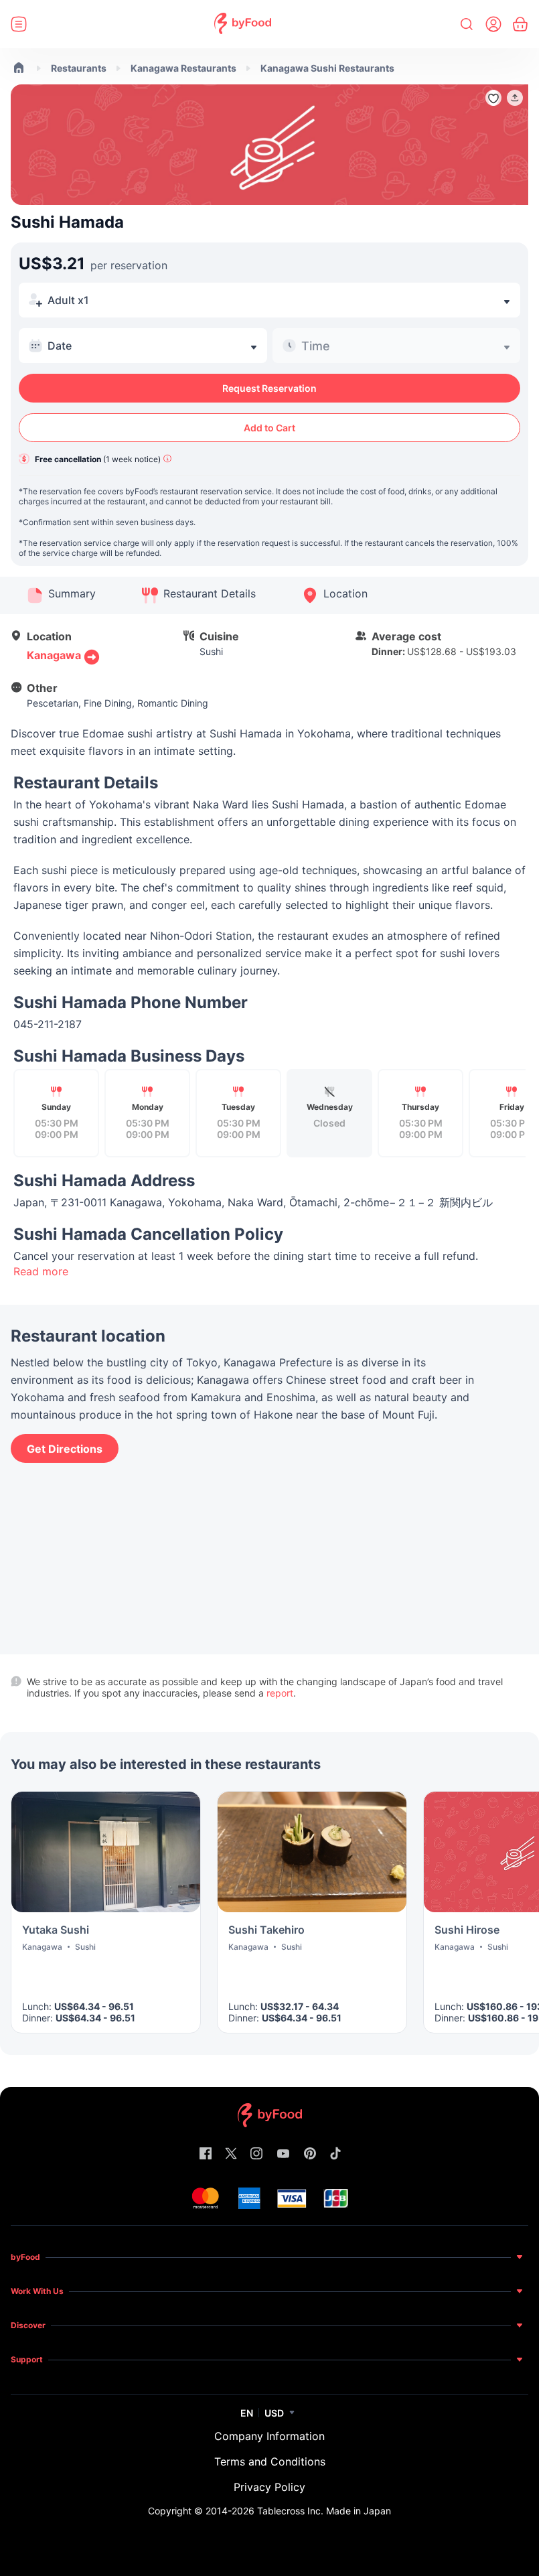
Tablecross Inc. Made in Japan (324, 2511)
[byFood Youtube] (283, 2154)
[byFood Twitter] (231, 2154)
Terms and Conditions (270, 2461)
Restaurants (79, 68)
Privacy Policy (269, 2487)
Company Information (269, 2436)
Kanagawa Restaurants (183, 68)
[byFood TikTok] (335, 2154)
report (280, 1693)
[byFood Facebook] (206, 2154)
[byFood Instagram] (256, 2154)
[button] (515, 98)
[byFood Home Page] (243, 24)
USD (274, 2413)
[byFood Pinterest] (310, 2154)
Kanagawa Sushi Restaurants (327, 68)
